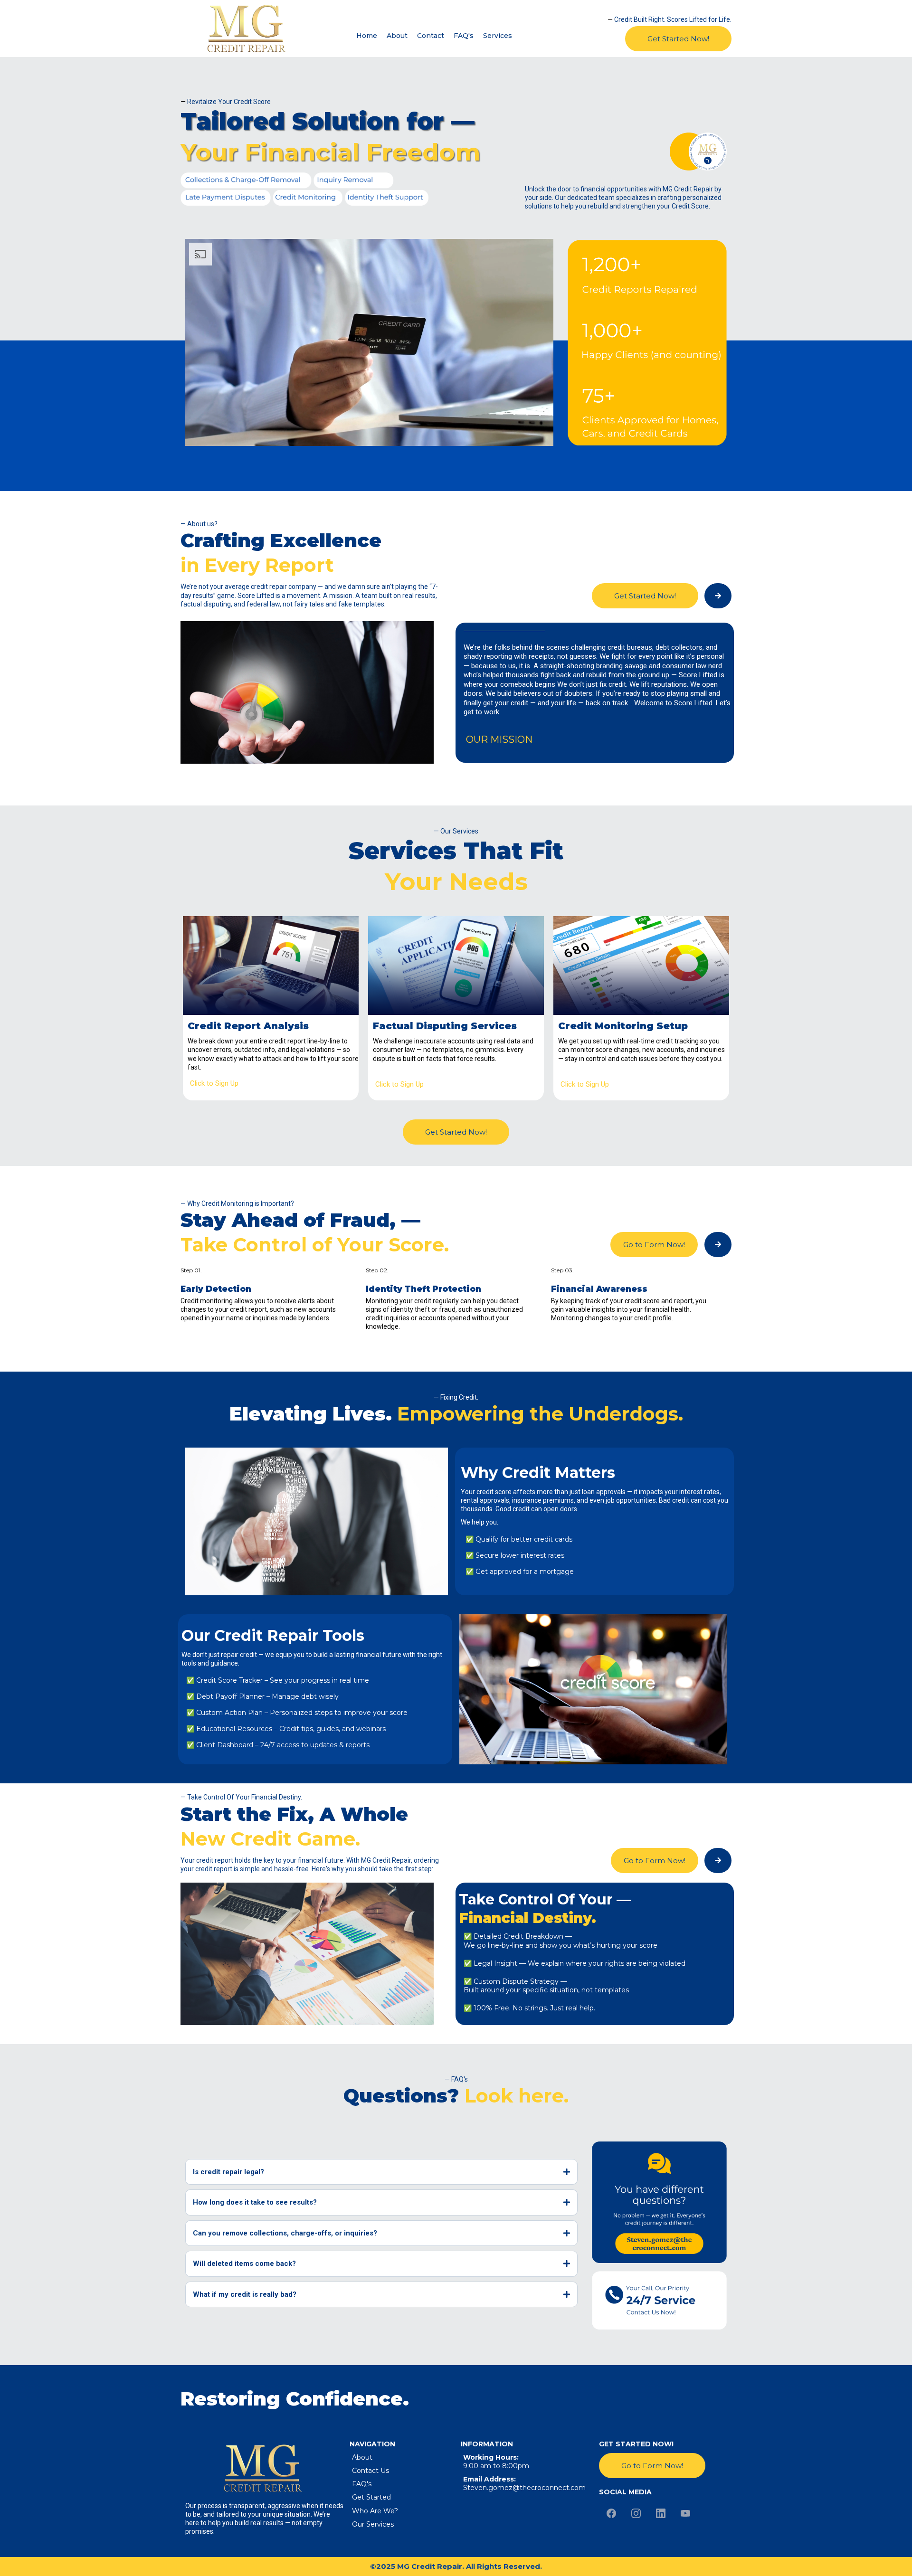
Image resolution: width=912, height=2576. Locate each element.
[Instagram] (636, 2513)
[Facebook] (611, 2513)
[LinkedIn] (661, 2513)
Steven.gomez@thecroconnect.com (524, 2488)
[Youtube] (685, 2513)
